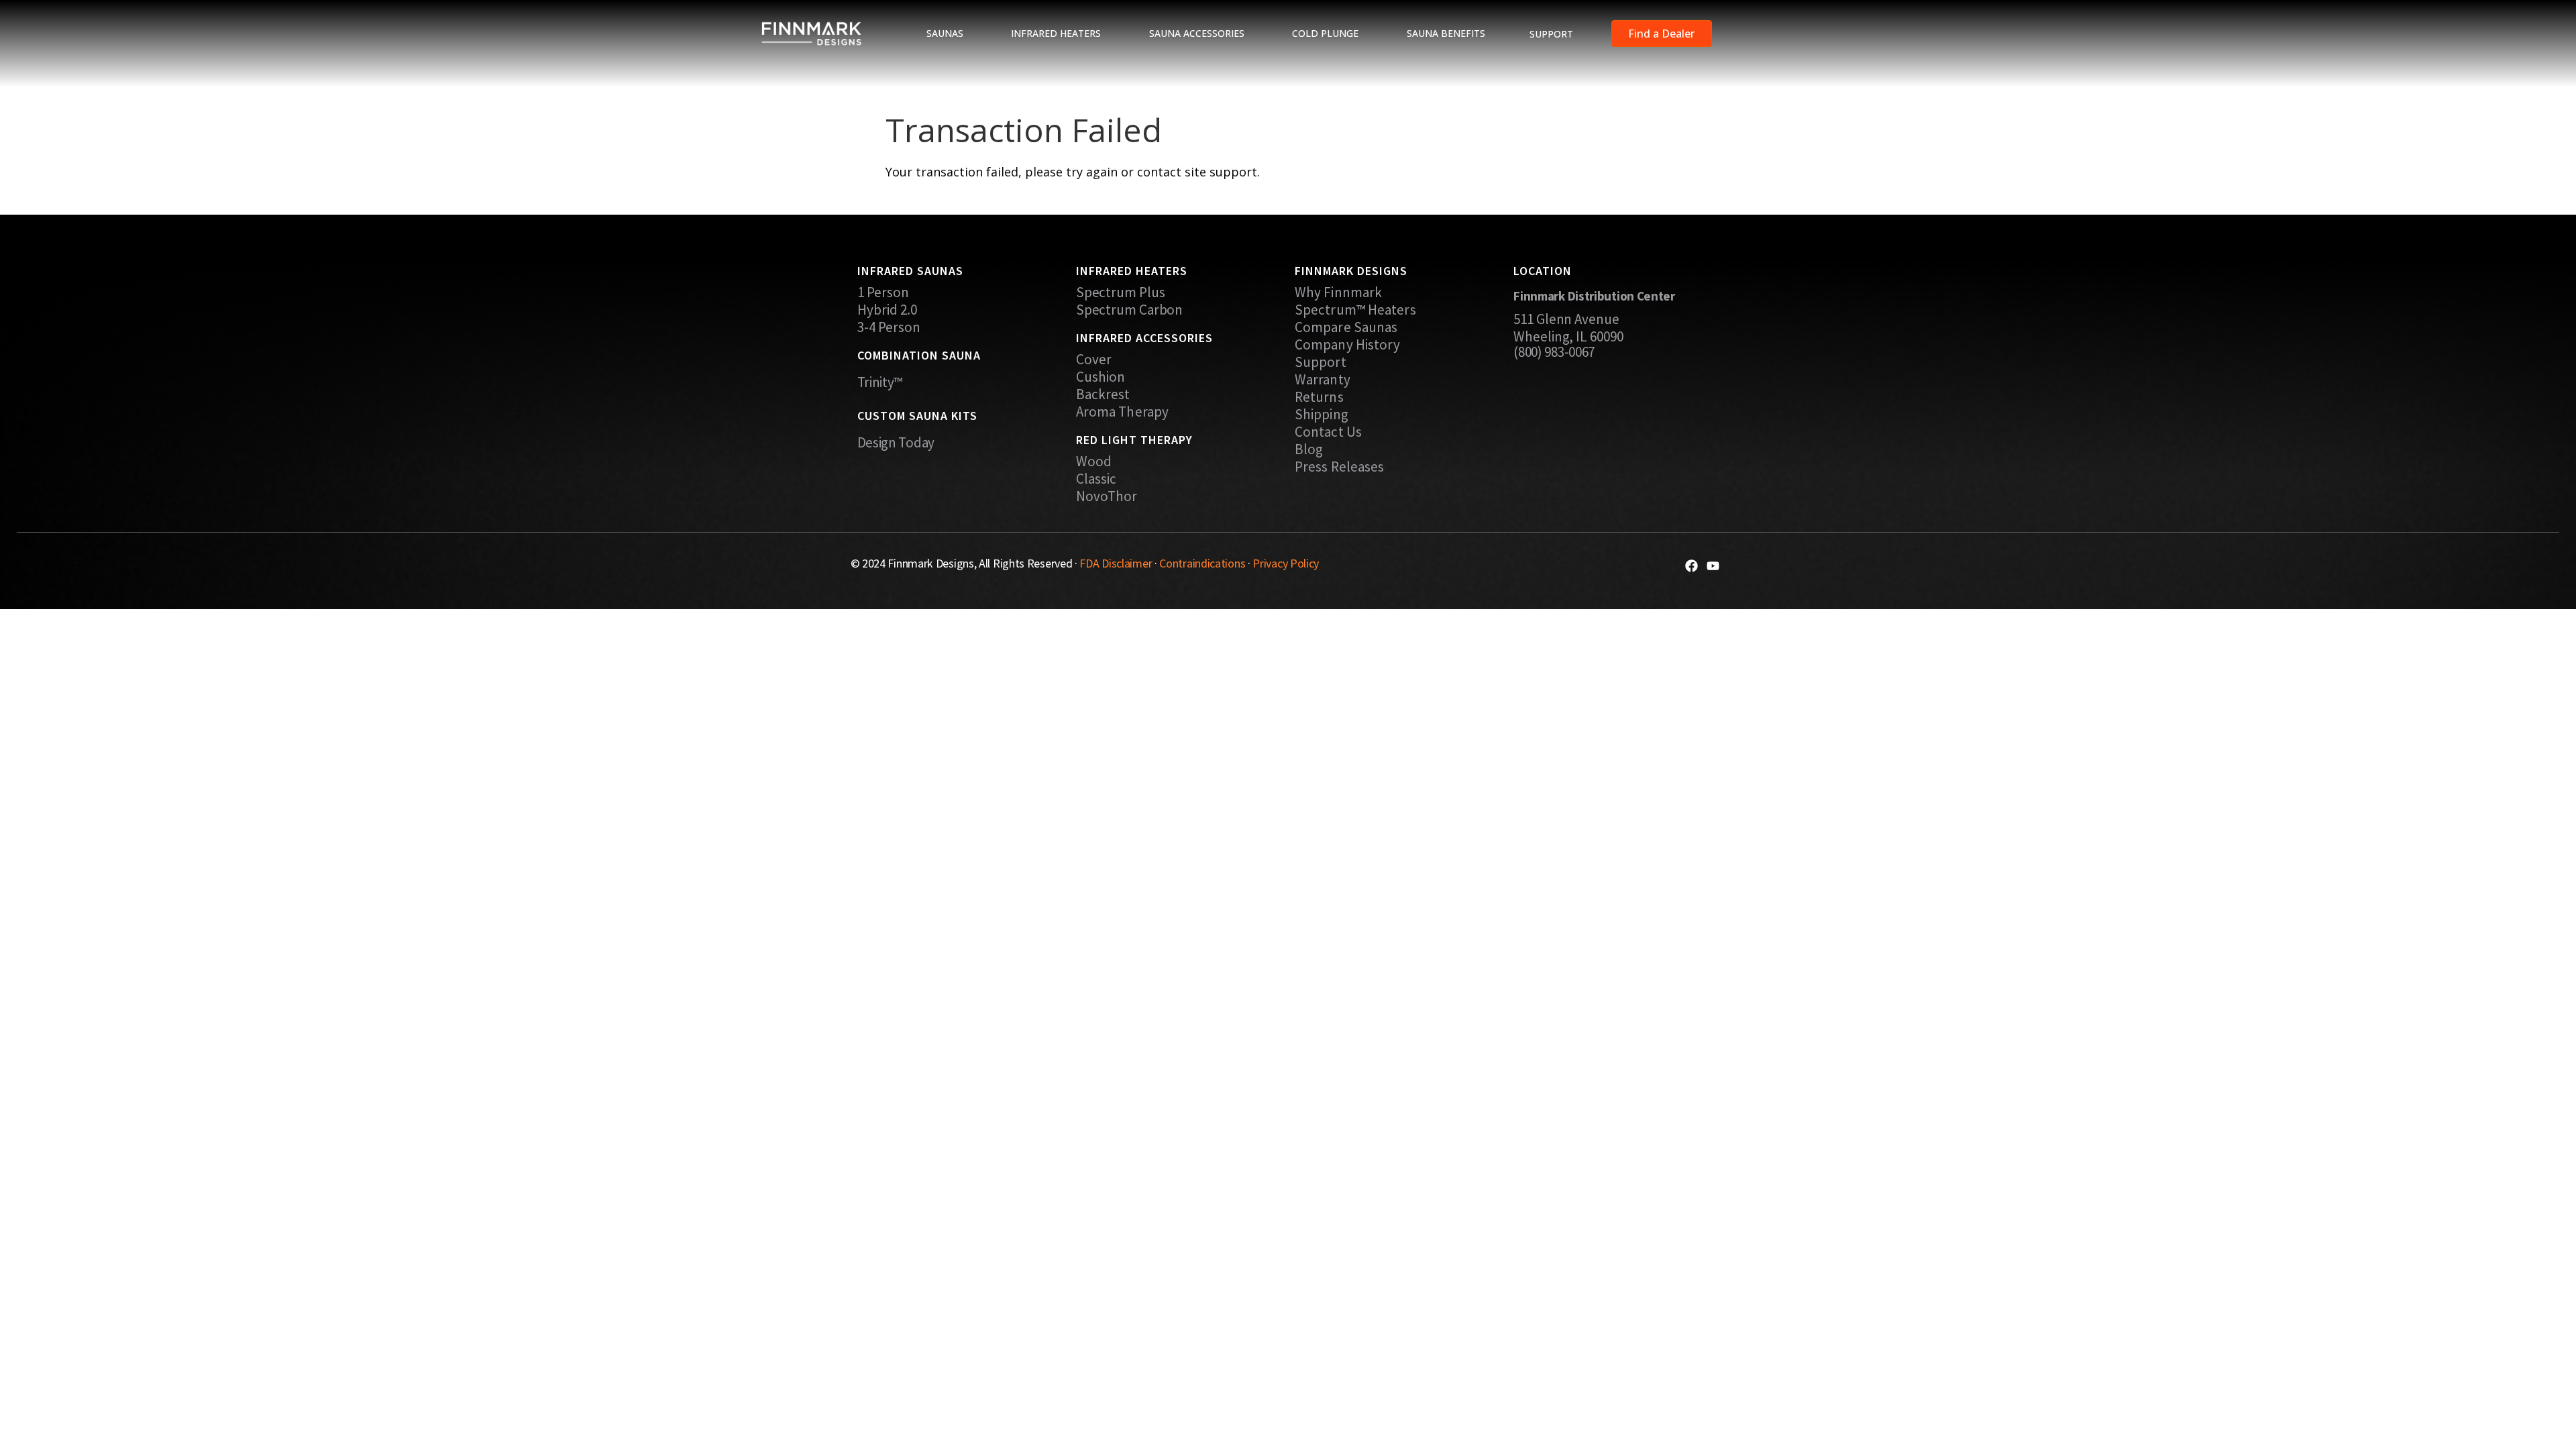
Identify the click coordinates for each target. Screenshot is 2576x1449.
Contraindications (1202, 563)
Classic (1096, 479)
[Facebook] (1692, 566)
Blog (1309, 449)
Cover (1094, 360)
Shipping (1322, 415)
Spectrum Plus (1121, 292)
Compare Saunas (1346, 327)
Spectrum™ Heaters (1355, 310)
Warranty (1323, 380)
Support (1321, 362)
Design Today (896, 442)
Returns (1319, 397)
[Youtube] (1713, 566)
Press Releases (1339, 467)
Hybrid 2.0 (888, 310)
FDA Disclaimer (1116, 563)
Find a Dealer (1661, 34)
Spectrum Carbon (1130, 310)
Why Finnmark (1338, 292)
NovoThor (1107, 496)
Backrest (1103, 394)
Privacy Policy (1286, 563)
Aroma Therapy (1122, 412)
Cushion (1101, 377)
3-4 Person (889, 327)
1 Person (883, 292)
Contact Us (1328, 432)
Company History (1348, 345)
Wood (1094, 462)
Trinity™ (880, 382)
